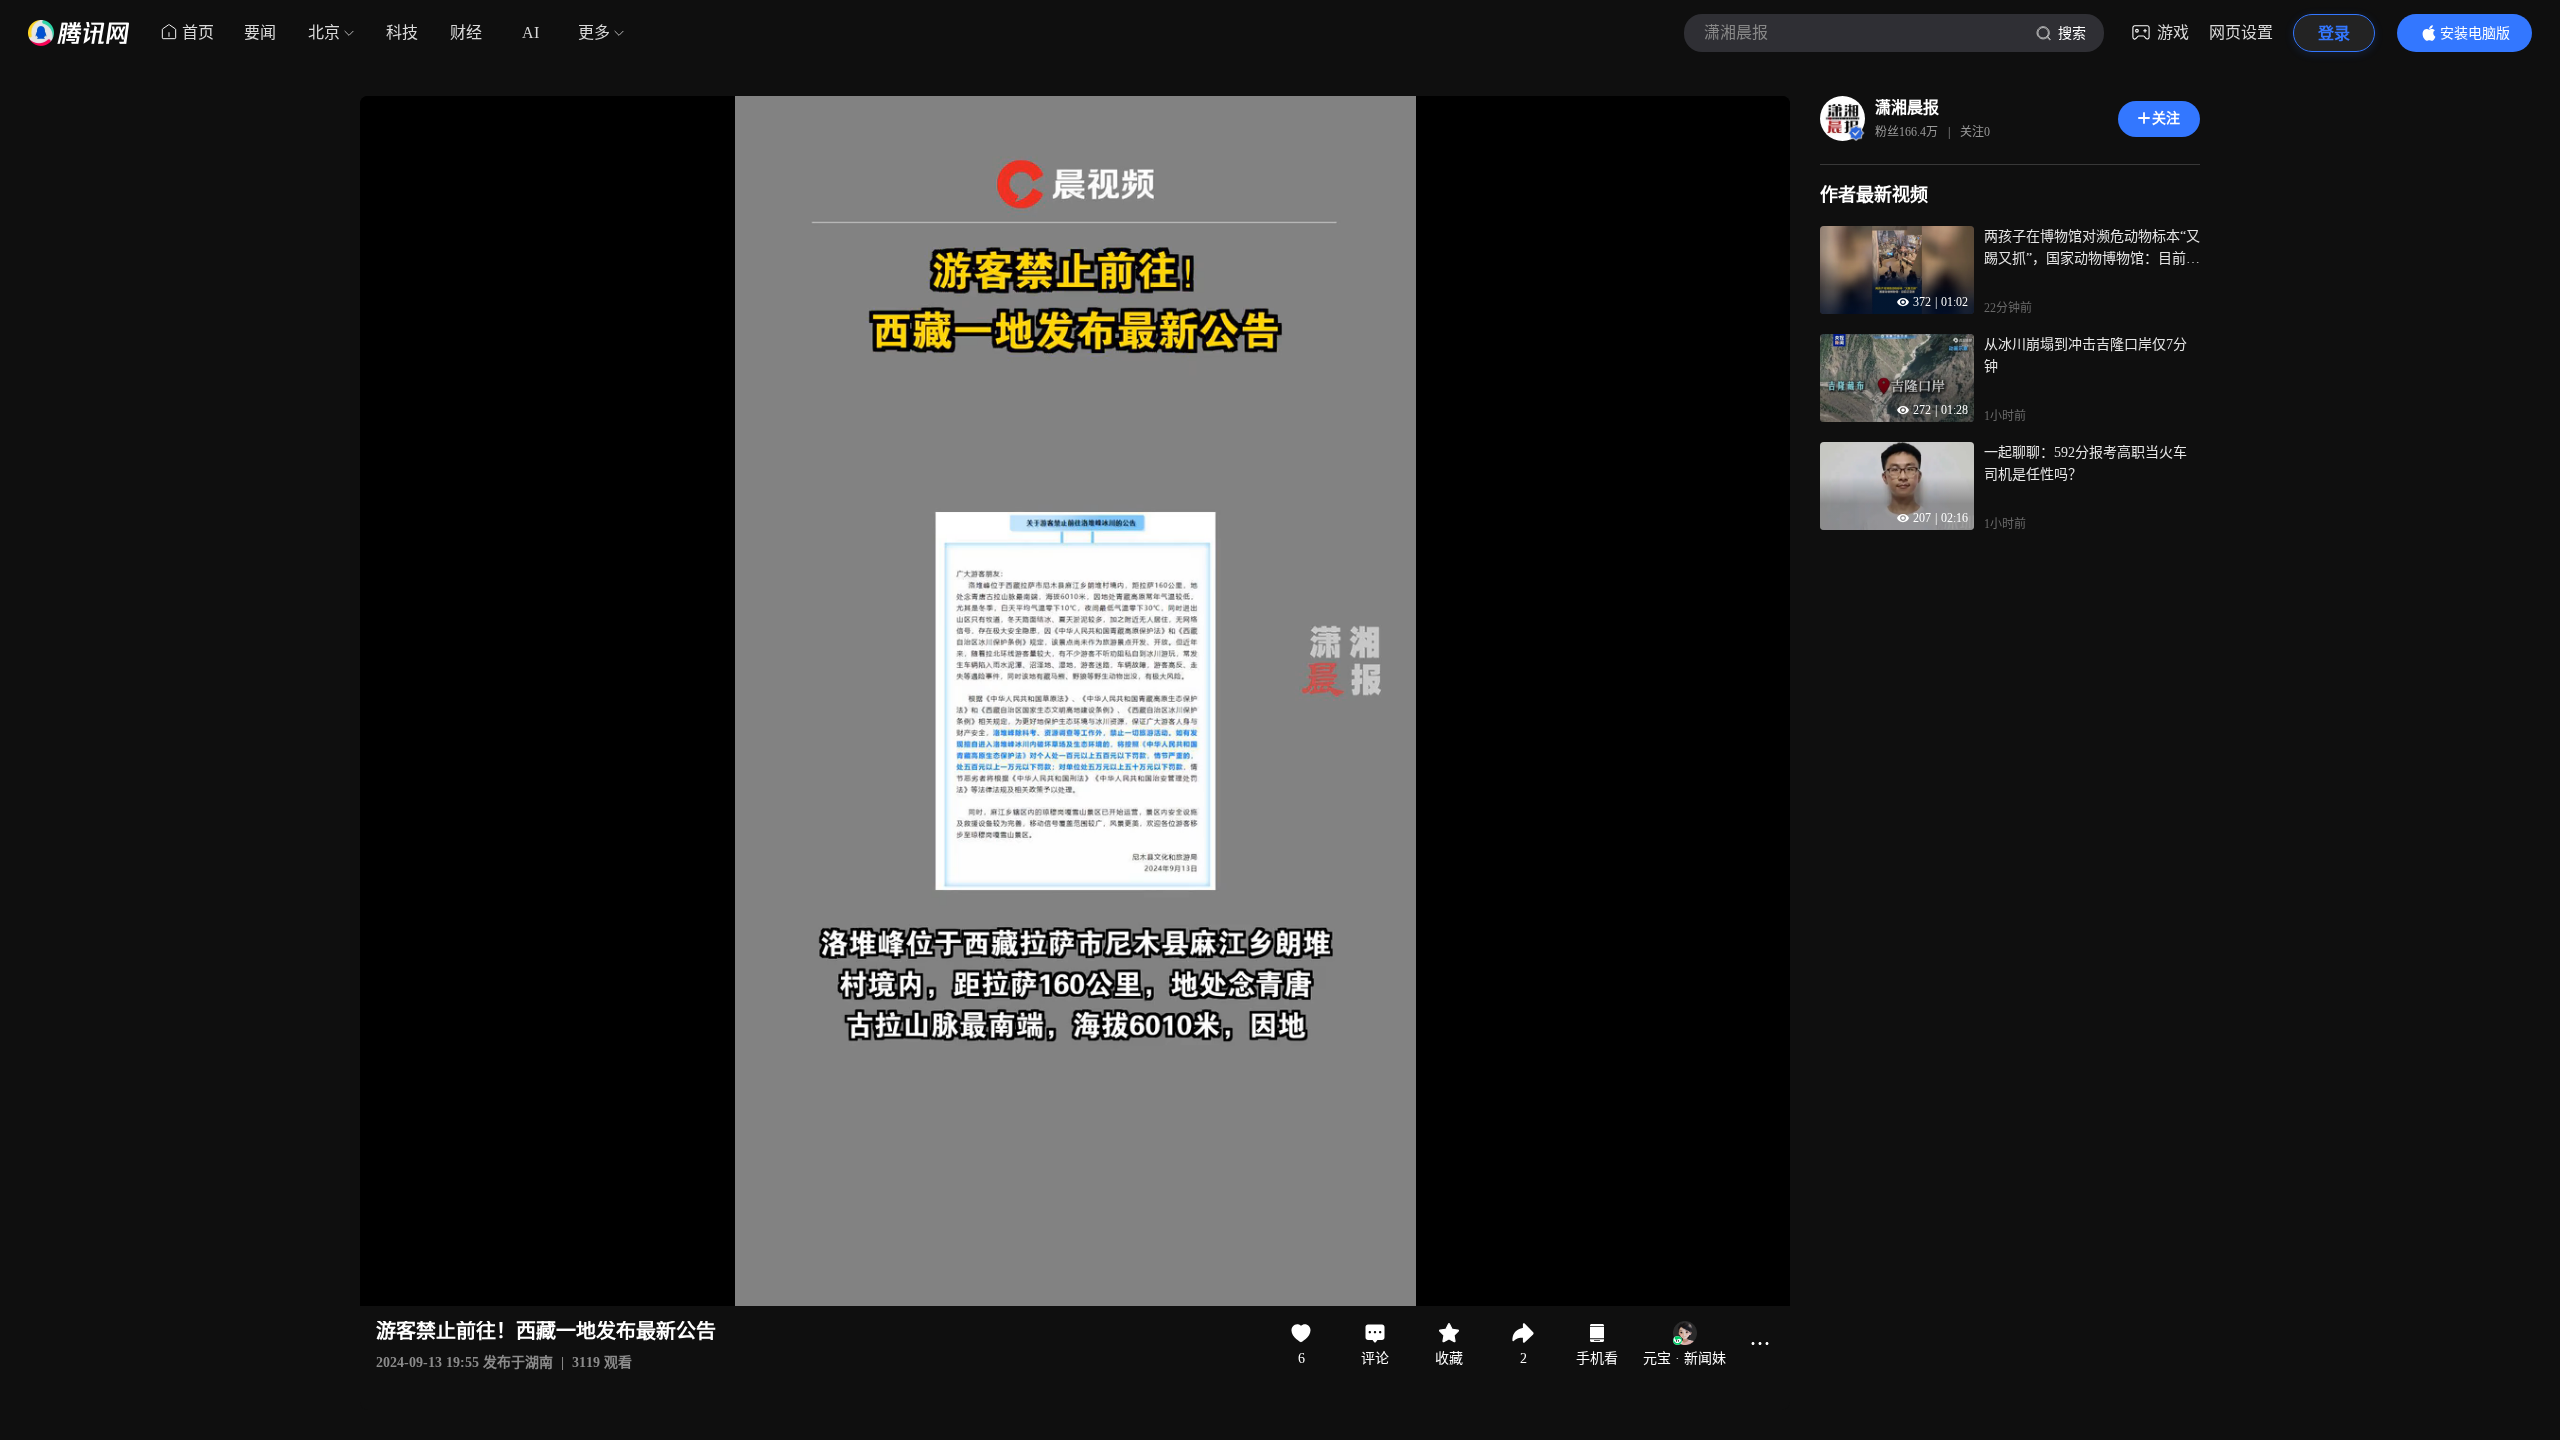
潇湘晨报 (1907, 107)
